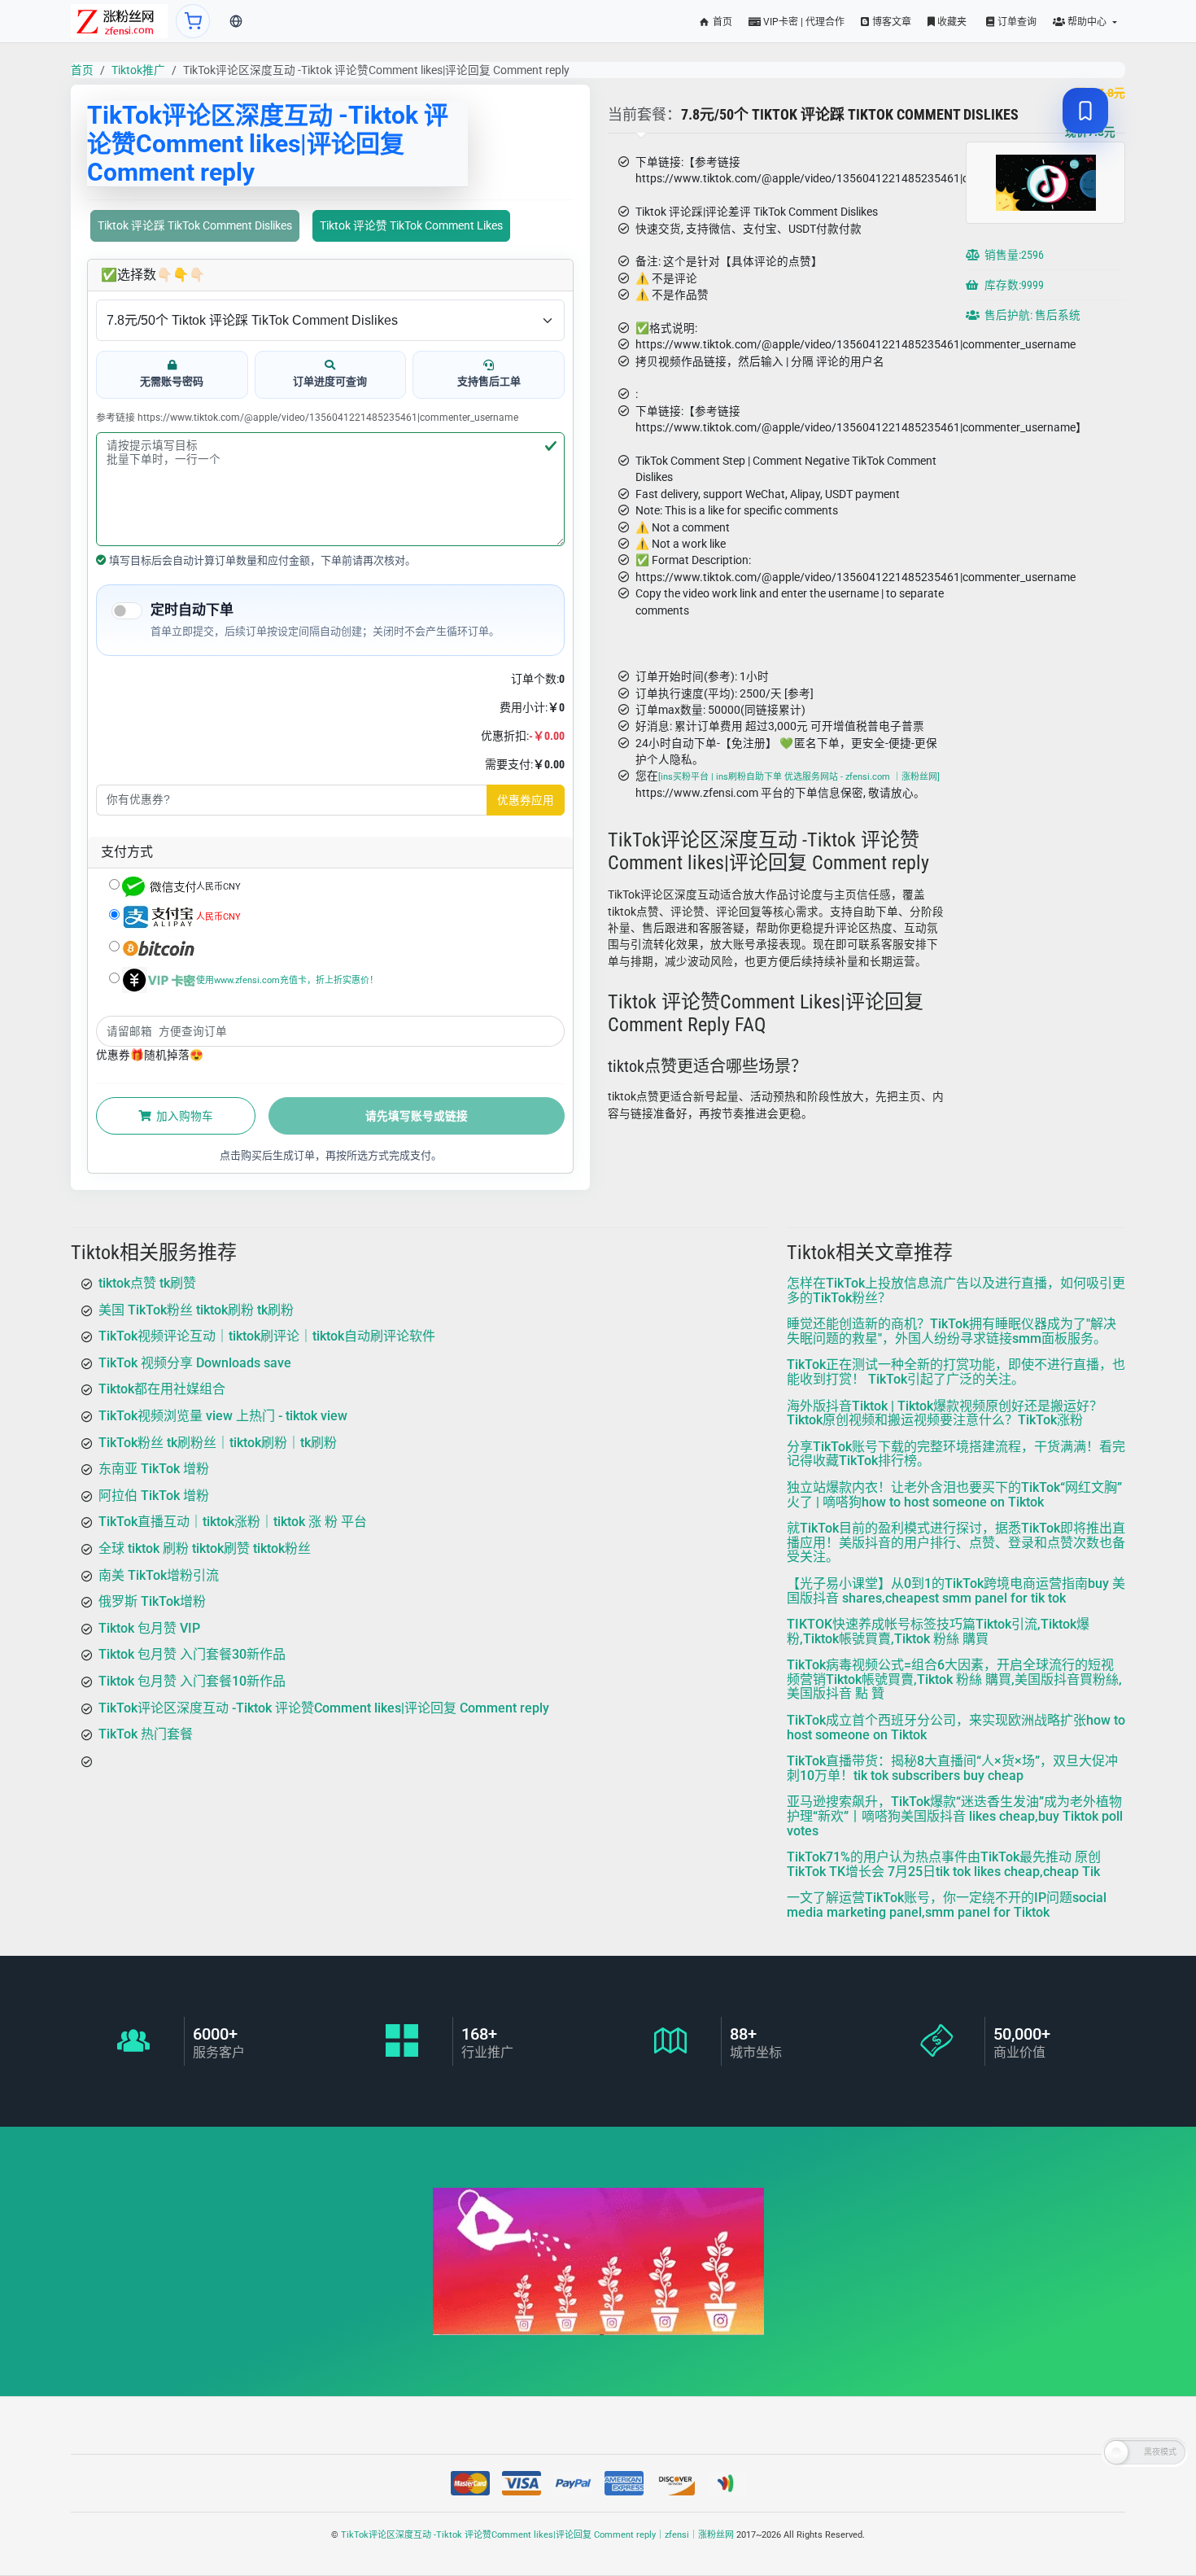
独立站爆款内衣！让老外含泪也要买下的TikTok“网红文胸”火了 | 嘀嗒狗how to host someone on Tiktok (954, 1494)
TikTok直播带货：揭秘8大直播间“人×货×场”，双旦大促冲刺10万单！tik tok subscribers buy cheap (952, 1768)
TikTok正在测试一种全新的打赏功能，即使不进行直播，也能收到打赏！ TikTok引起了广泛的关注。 (956, 1372)
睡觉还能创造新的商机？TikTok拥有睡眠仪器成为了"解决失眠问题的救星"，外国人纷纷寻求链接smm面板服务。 (952, 1331)
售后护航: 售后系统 (1031, 315)
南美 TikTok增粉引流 (159, 1574)
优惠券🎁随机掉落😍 (150, 1055)
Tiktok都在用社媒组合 (162, 1389)
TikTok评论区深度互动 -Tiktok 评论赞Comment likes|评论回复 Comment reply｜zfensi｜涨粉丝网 (537, 2535)
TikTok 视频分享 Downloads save (195, 1362)
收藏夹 (951, 22)
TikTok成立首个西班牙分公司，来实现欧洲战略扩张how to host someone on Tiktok (956, 1728)
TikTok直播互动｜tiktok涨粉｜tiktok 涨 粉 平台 (233, 1522)
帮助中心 (1087, 22)
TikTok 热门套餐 (146, 1734)
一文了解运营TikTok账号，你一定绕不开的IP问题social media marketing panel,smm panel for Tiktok (947, 1905)
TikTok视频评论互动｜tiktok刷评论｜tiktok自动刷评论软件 (267, 1336)
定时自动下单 (192, 610)
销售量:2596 (1013, 255)
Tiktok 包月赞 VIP (149, 1627)
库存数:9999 (1013, 285)
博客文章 (890, 22)
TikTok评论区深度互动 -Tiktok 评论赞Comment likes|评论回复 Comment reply (324, 1707)
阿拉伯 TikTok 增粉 (154, 1495)
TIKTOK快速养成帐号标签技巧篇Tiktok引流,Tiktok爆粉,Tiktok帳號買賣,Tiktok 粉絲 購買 (938, 1631)
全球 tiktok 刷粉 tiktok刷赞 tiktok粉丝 (205, 1548)
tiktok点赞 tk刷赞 (147, 1283)
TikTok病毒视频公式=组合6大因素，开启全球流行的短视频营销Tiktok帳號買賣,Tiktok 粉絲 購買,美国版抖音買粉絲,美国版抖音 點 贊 (954, 1679)
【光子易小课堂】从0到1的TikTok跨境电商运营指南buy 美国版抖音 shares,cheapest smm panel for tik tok (956, 1590)
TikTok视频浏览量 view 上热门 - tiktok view (223, 1415)
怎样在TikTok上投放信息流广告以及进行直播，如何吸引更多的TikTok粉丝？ (956, 1290)
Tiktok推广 (138, 70)
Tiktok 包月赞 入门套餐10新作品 (192, 1680)
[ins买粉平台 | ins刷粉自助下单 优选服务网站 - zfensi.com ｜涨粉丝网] (799, 778)
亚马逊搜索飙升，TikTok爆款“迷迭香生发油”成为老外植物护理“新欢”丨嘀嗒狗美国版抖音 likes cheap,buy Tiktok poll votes (955, 1816)
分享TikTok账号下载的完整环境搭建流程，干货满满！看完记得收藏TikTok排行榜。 (956, 1453)
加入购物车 (183, 1116)
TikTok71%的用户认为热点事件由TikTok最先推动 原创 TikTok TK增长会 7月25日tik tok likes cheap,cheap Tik (944, 1864)
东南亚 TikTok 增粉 (154, 1469)
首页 (721, 22)
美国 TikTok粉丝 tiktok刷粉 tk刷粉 (196, 1309)
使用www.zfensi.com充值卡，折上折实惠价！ (287, 980)
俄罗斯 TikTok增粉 (152, 1601)
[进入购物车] (193, 21)
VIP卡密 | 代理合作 (803, 22)
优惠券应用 (526, 800)
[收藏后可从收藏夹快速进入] (1085, 111)
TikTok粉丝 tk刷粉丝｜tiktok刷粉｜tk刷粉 (218, 1442)
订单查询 (1016, 22)
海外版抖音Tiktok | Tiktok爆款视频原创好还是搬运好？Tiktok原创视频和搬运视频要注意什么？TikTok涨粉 (945, 1413)
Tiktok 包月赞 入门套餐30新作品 (192, 1654)
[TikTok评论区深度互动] (119, 21)
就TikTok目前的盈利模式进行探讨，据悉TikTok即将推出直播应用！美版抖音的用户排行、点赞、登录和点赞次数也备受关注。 (956, 1542)
